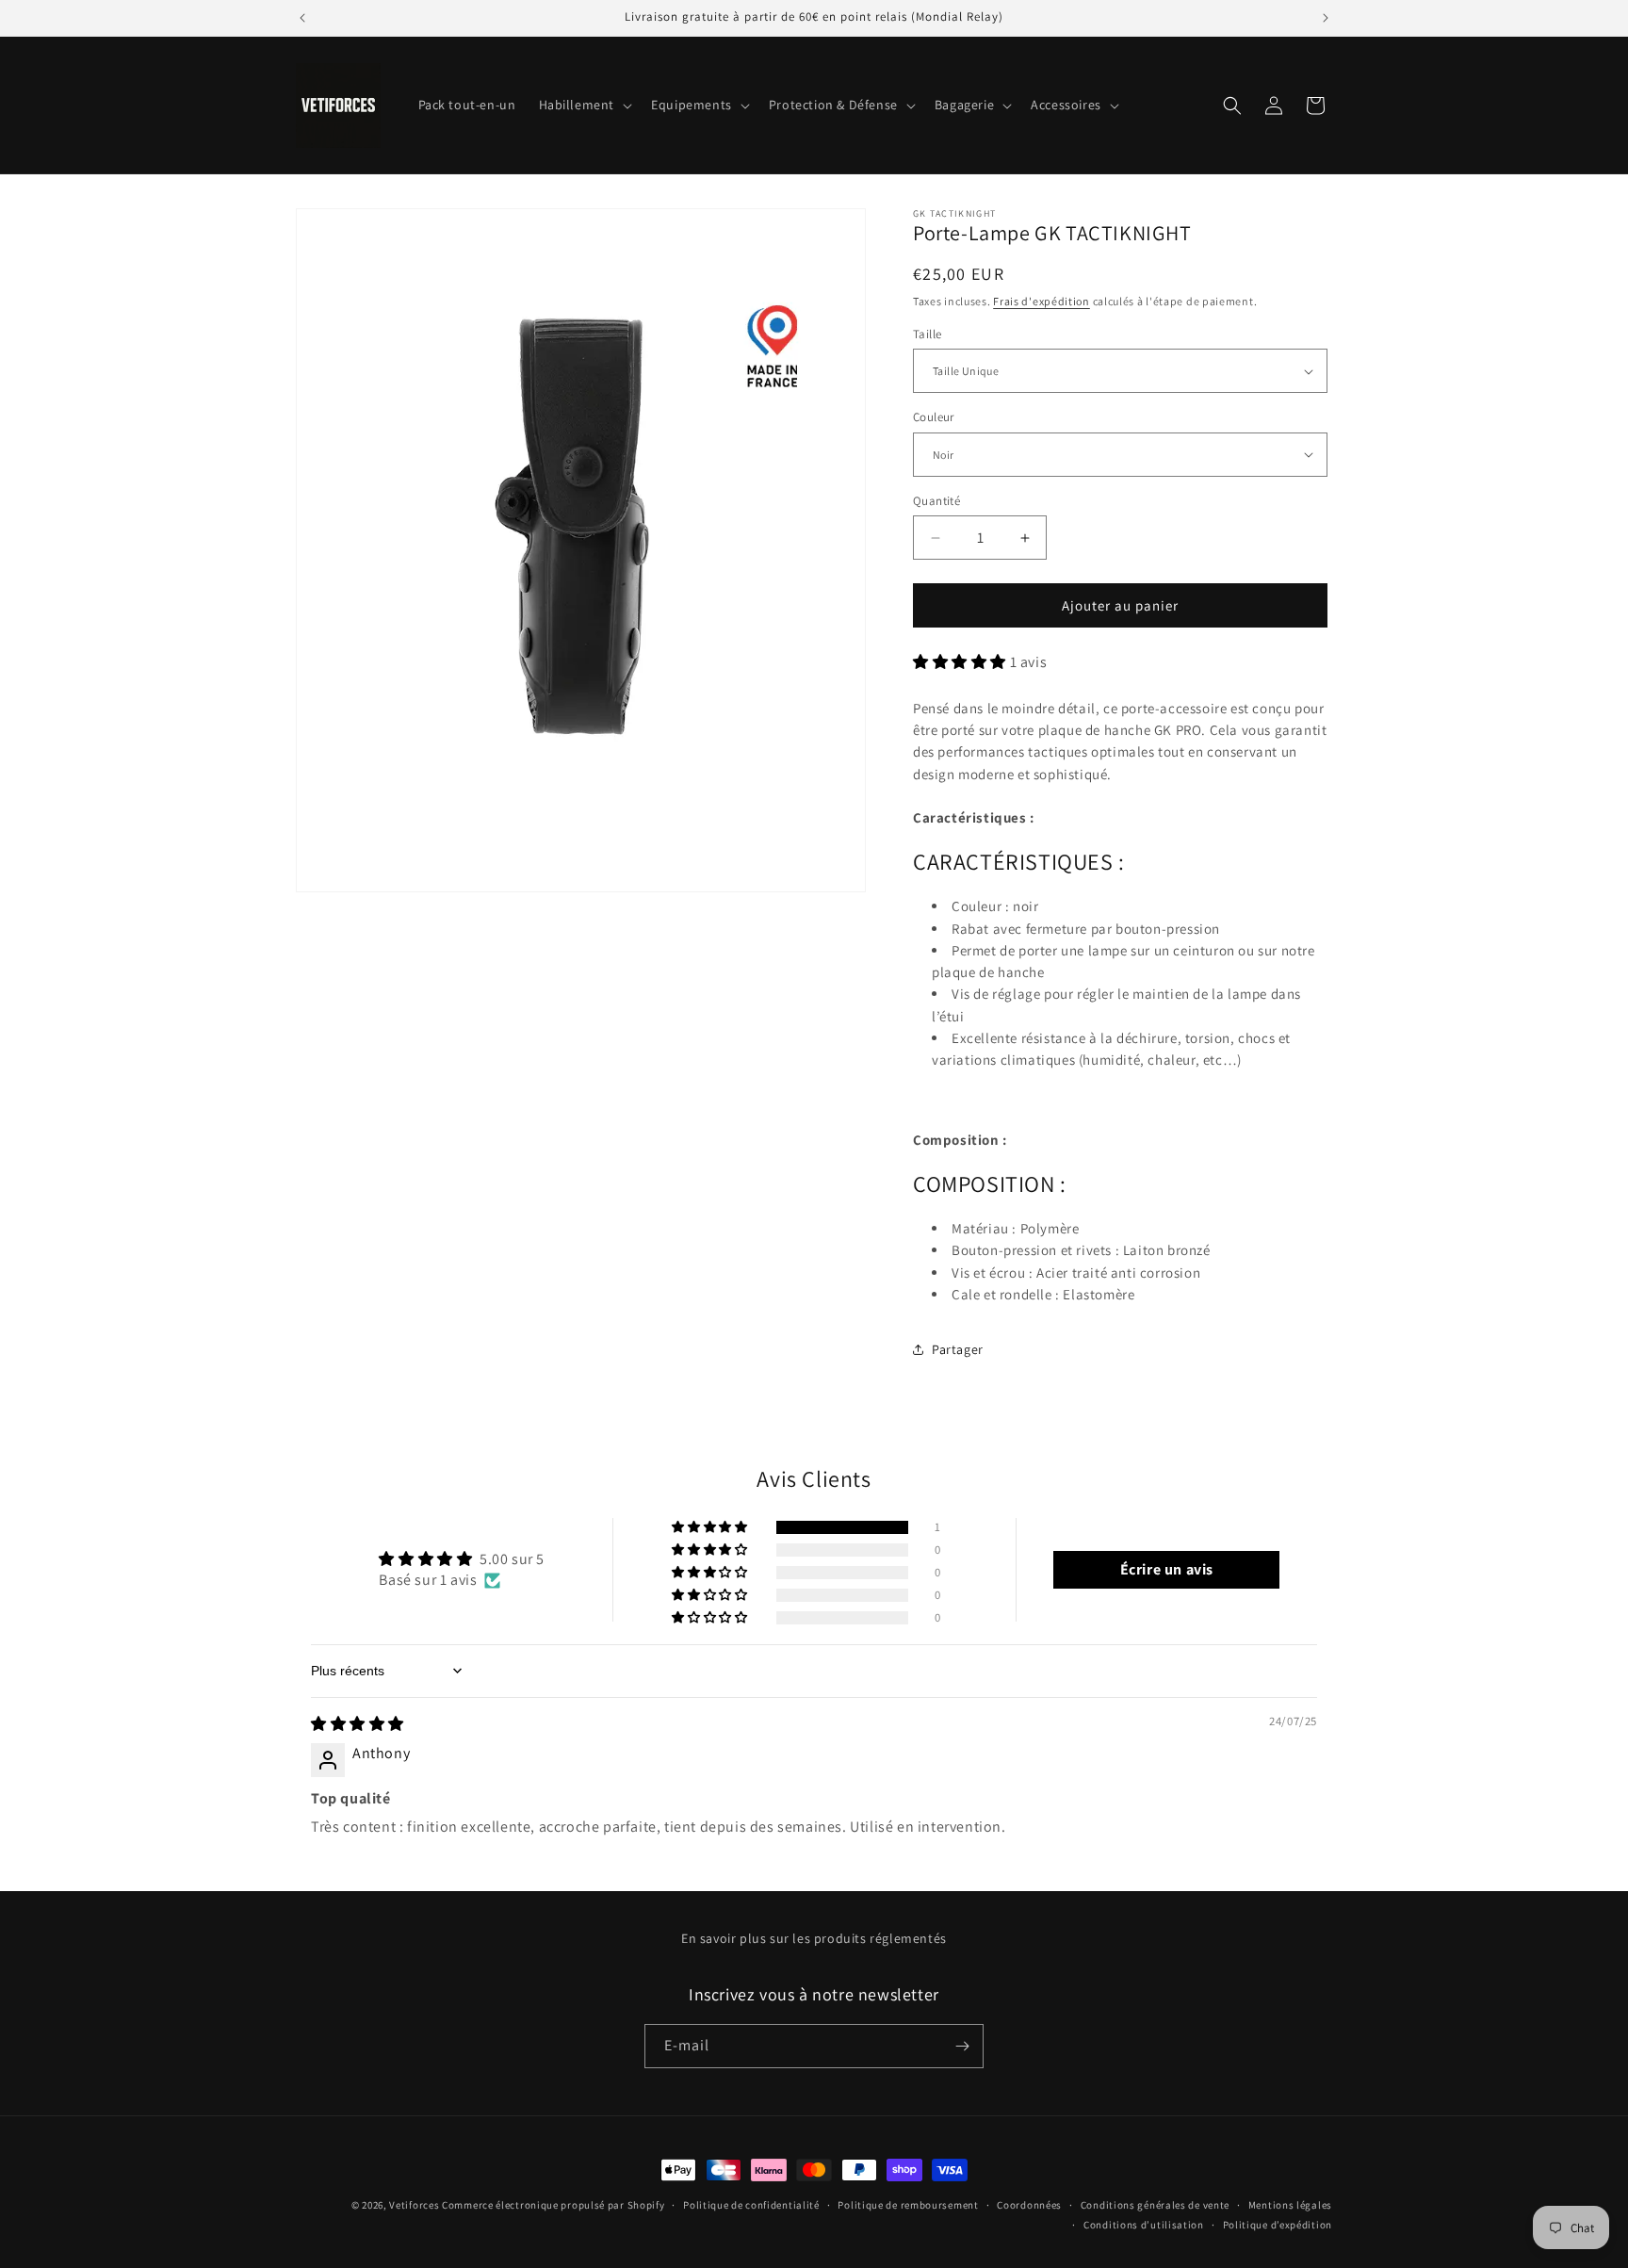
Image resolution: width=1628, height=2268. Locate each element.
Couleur (934, 417)
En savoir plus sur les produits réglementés (814, 1938)
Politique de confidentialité (751, 2205)
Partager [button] (958, 1349)
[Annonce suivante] (1326, 18)
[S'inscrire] (962, 2046)
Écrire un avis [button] (1167, 1569)
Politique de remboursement (908, 2205)
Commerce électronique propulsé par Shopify (553, 2205)
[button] (584, 105)
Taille (927, 334)
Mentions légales (1290, 2205)
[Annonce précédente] (302, 18)
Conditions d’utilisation (1144, 2225)
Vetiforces (414, 2205)
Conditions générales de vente (1155, 2205)
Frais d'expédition (1042, 301)
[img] (358, 1724)
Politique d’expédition (1278, 2225)
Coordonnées (1029, 2205)
